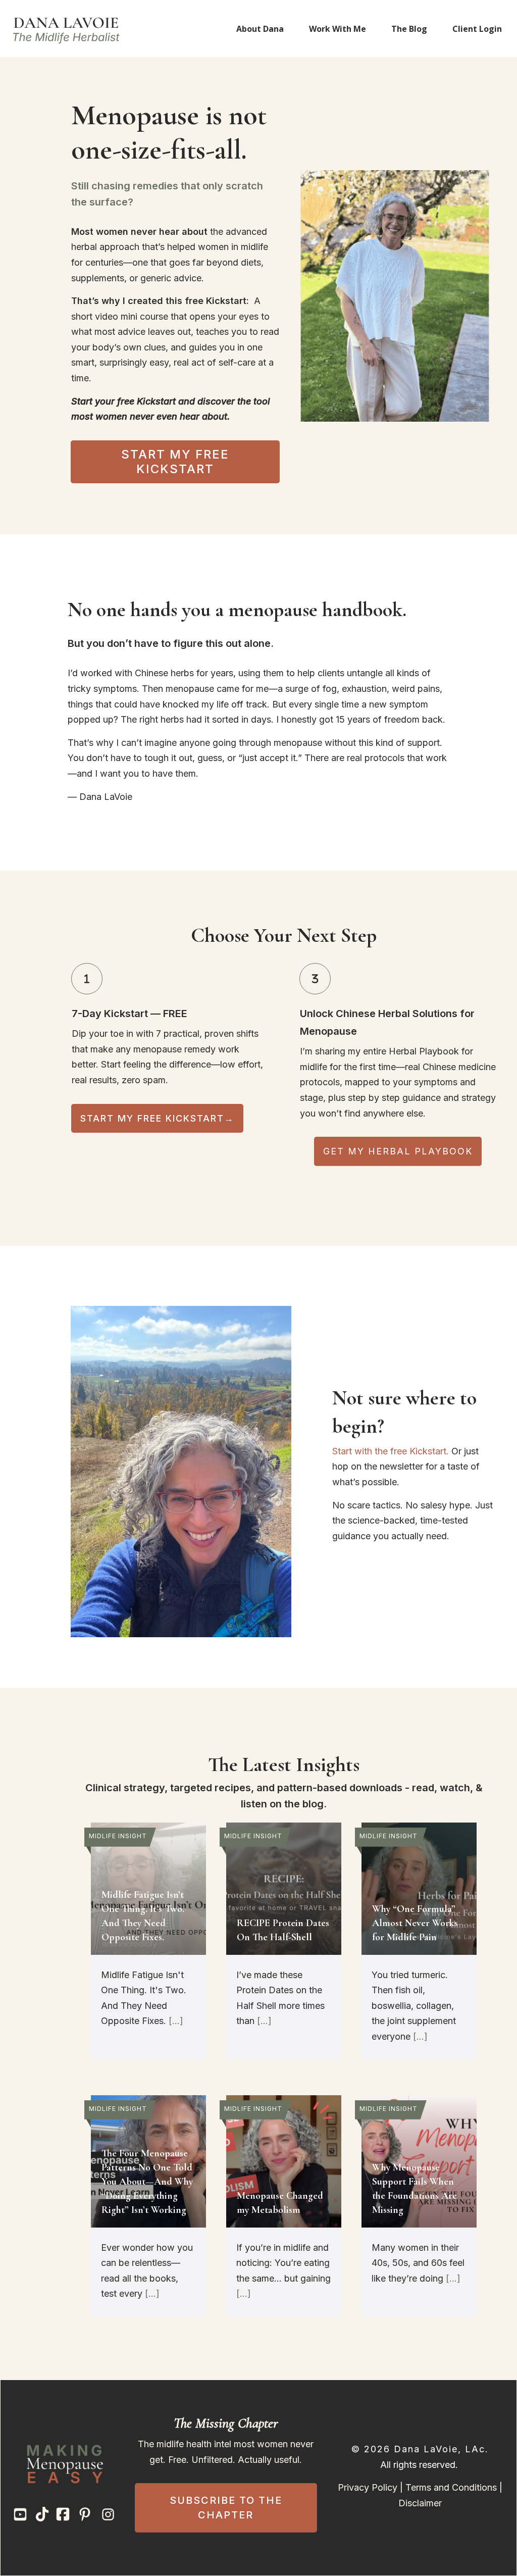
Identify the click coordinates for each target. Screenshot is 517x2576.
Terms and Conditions (451, 2487)
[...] (176, 2021)
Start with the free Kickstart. (391, 1451)
